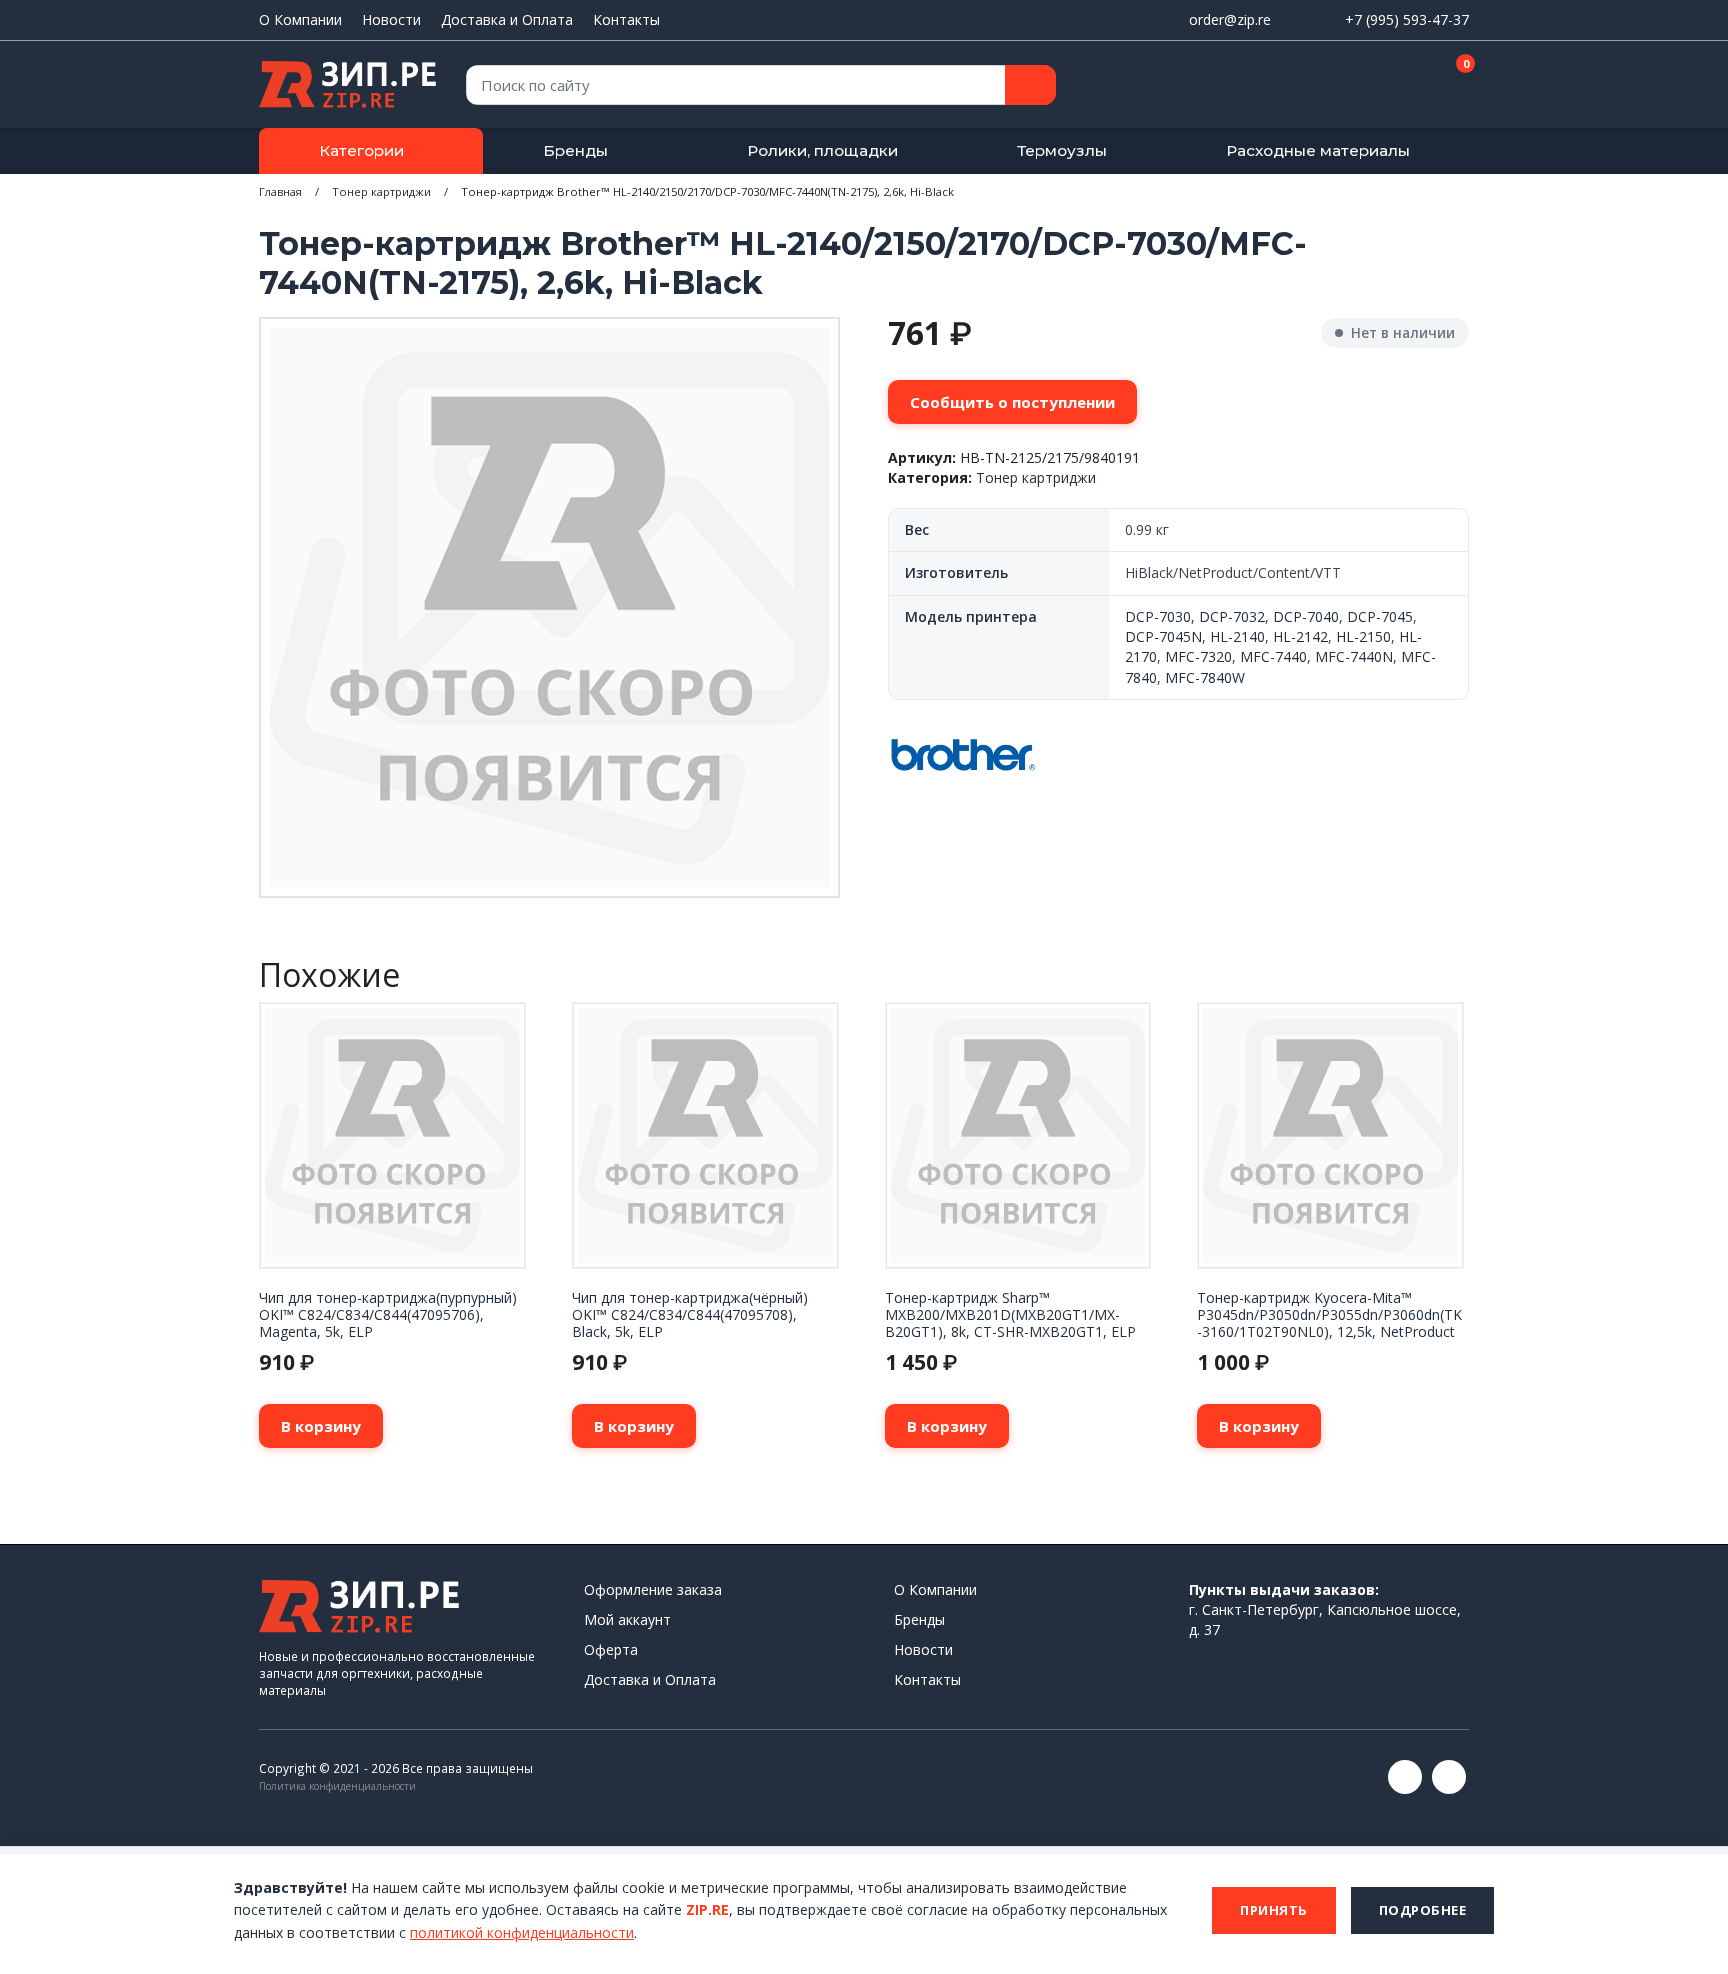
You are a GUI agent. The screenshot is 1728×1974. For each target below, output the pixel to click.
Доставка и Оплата (507, 19)
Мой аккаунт (627, 1619)
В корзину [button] (321, 1426)
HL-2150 (1363, 636)
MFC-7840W (1205, 677)
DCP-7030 (1158, 616)
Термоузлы (1062, 150)
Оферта (611, 1649)
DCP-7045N (1163, 636)
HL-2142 (1300, 636)
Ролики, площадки (822, 150)
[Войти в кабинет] (1383, 86)
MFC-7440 (1273, 656)
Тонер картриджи (381, 191)
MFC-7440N (1354, 656)
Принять (1274, 1910)
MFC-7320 (1198, 656)
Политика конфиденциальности (337, 1786)
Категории (361, 150)
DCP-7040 (1306, 616)
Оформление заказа (653, 1589)
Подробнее (1423, 1910)
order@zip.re (1230, 19)
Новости (391, 19)
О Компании (300, 19)
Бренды (575, 150)
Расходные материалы (1318, 150)
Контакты (626, 19)
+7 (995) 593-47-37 (1407, 19)
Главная (280, 191)
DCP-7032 (1232, 616)
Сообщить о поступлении (1012, 402)
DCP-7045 (1380, 616)
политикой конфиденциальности (522, 1932)
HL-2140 (1237, 636)
